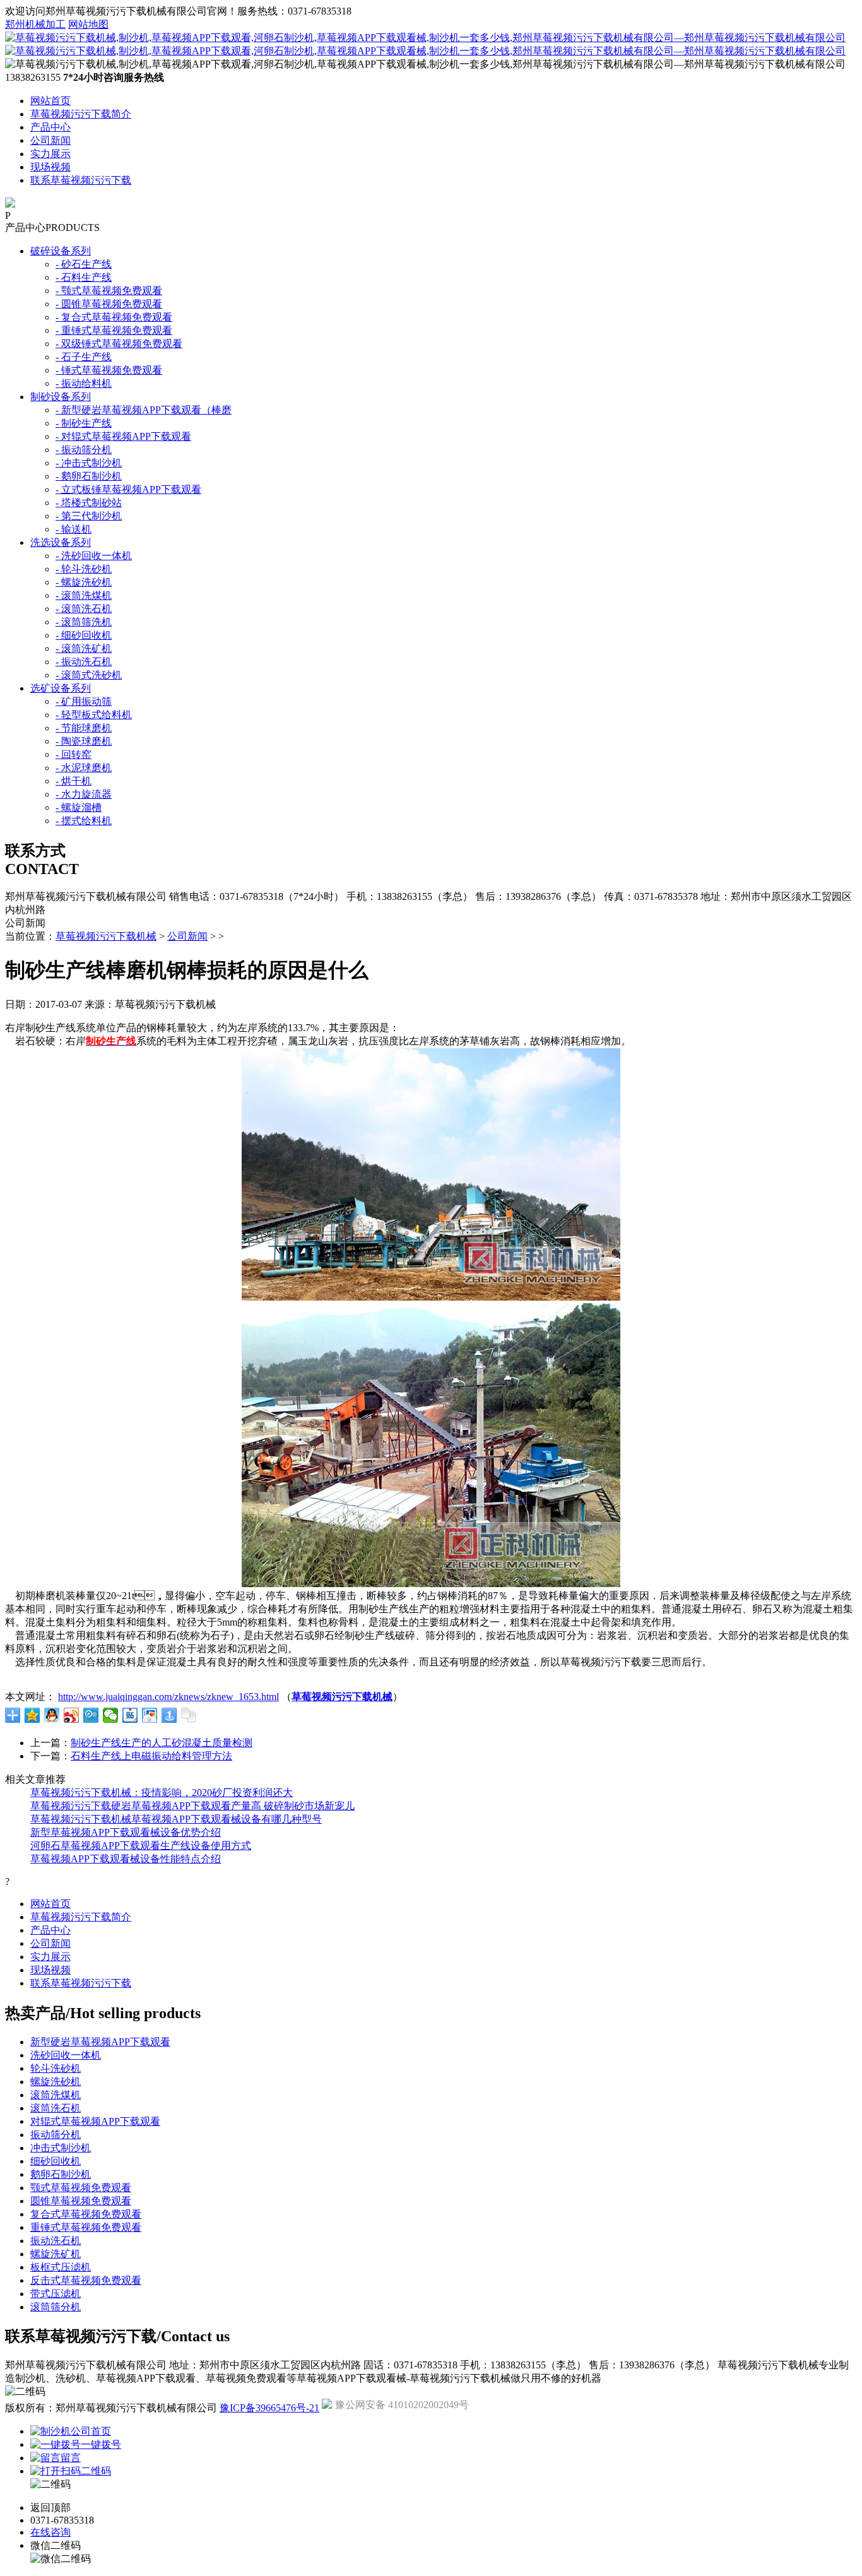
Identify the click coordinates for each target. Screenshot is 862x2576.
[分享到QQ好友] (52, 1715)
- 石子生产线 (84, 357)
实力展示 (50, 154)
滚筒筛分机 (56, 2307)
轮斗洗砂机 (56, 2068)
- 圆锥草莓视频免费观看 (109, 304)
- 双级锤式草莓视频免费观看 (119, 344)
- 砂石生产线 (84, 264)
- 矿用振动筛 (84, 701)
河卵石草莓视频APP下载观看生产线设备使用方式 (141, 1846)
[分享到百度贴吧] (130, 1715)
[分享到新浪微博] (72, 1715)
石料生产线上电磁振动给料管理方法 (151, 1756)
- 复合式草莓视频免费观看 (114, 317)
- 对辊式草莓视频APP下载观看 (123, 436)
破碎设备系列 (61, 251)
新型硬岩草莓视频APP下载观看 (100, 2042)
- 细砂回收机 (84, 635)
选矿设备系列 (61, 688)
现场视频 (50, 167)
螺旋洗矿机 (56, 2254)
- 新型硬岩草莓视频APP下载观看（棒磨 (144, 410)
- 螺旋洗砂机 (84, 582)
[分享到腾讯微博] (91, 1715)
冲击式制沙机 (61, 2148)
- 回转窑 (74, 754)
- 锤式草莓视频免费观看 (109, 370)
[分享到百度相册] (150, 1715)
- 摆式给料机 (84, 821)
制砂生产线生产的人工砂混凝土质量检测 (162, 1743)
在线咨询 (50, 2532)
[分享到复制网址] (189, 1715)
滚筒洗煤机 (56, 2095)
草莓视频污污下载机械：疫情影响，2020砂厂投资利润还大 (162, 1793)
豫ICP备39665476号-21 (269, 2408)
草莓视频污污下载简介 (81, 114)
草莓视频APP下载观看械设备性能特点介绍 (126, 1859)
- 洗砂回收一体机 (94, 556)
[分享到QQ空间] (32, 1715)
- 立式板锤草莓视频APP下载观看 (128, 489)
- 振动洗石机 (84, 662)
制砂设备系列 (61, 397)
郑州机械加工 (35, 24)
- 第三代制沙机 (89, 516)
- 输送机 (74, 529)
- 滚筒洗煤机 (84, 595)
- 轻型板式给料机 (94, 715)
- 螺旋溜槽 (79, 807)
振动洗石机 (56, 2241)
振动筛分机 (56, 2135)
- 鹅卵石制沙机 (89, 476)
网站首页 (50, 101)
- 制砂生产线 (84, 423)
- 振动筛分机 (84, 450)
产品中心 (50, 127)
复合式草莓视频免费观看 (86, 2214)
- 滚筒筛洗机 (84, 622)
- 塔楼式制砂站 (89, 503)
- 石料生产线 (84, 277)
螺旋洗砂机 (56, 2082)
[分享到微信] (111, 1715)
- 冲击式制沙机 (89, 463)
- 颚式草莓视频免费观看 (109, 291)
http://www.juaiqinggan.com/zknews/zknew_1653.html (168, 1697)
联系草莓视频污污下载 (81, 180)
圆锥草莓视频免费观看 (81, 2201)
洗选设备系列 (61, 542)
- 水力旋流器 (84, 794)
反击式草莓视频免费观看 (86, 2280)
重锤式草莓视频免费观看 (86, 2227)
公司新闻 (50, 140)
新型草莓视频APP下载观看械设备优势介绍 (126, 1832)
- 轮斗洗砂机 (84, 569)
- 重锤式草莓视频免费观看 (114, 330)
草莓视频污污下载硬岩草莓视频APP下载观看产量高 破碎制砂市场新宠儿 (192, 1806)
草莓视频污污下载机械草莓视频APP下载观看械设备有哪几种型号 (176, 1819)
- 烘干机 (74, 781)
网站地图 (88, 24)
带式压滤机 (56, 2294)
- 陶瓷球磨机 (84, 741)
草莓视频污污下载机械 (106, 936)
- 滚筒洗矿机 (84, 648)
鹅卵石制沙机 (61, 2174)
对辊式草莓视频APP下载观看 (95, 2121)
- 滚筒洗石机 (84, 609)
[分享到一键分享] (169, 1715)
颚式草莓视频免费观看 (81, 2188)
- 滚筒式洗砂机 (89, 675)
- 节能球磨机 (84, 728)
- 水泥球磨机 (84, 768)
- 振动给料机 (84, 383)
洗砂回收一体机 (66, 2055)
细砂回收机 (56, 2161)
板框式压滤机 (61, 2267)
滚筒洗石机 (56, 2108)
